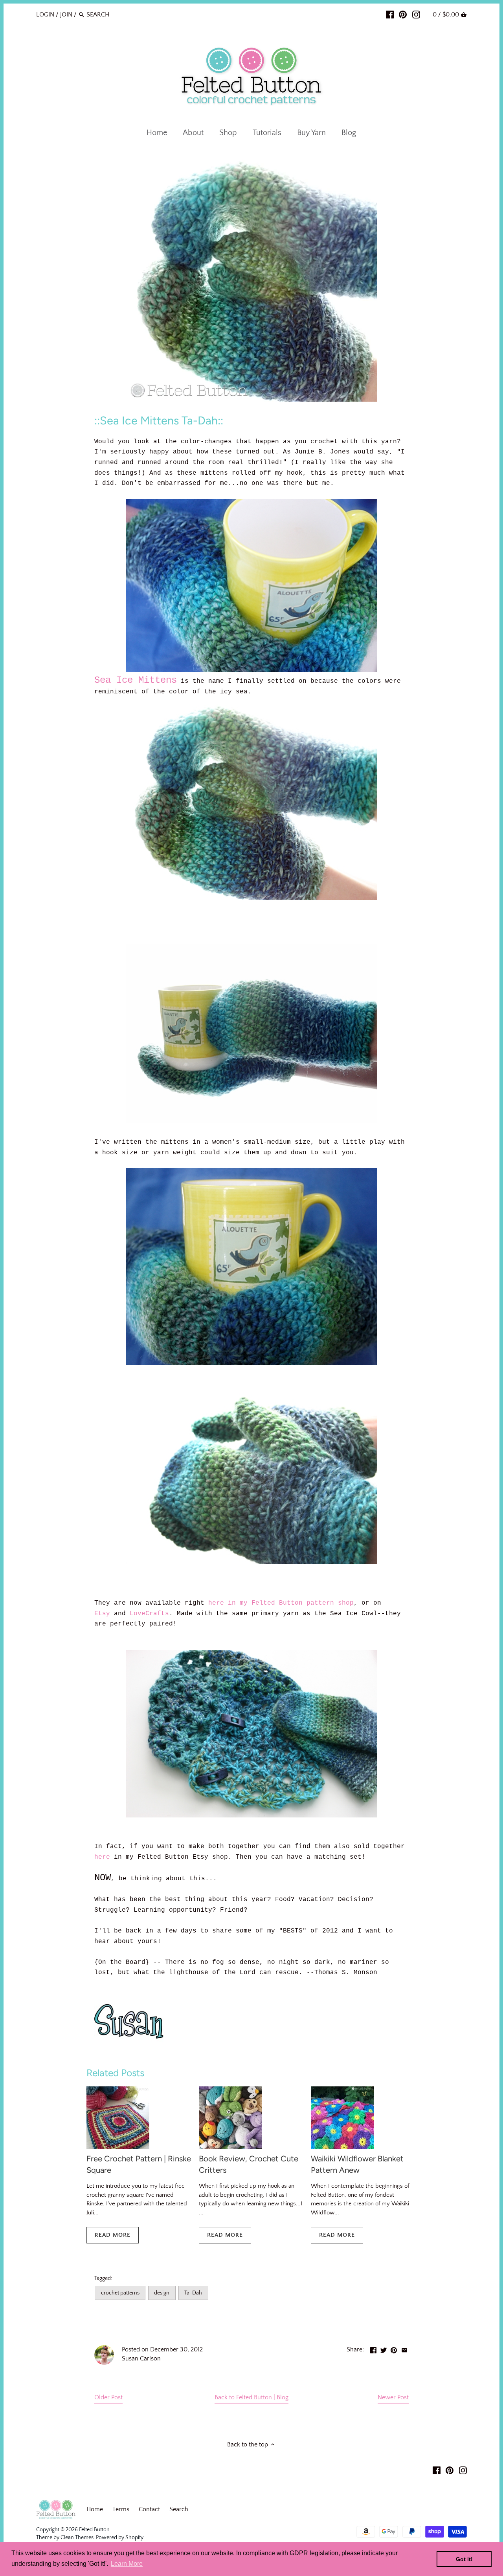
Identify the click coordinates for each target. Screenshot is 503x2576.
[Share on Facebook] (373, 2349)
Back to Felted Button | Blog (251, 2397)
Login (45, 15)
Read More (113, 2235)
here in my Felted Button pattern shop (281, 1603)
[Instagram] (416, 14)
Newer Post (393, 2397)
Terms (121, 2509)
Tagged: (103, 2278)
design (162, 2293)
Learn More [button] (127, 2564)
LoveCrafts (149, 1614)
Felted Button (94, 2530)
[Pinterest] (403, 14)
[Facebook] (390, 14)
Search (179, 2509)
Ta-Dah (193, 2293)
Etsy (102, 1614)
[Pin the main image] (394, 2349)
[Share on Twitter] (384, 2349)
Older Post (108, 2397)
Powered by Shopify (120, 2538)
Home (95, 2509)
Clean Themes (77, 2538)
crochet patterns (120, 2293)
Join (66, 15)
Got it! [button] (464, 2559)
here (102, 1857)
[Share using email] (404, 2349)
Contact (149, 2509)
